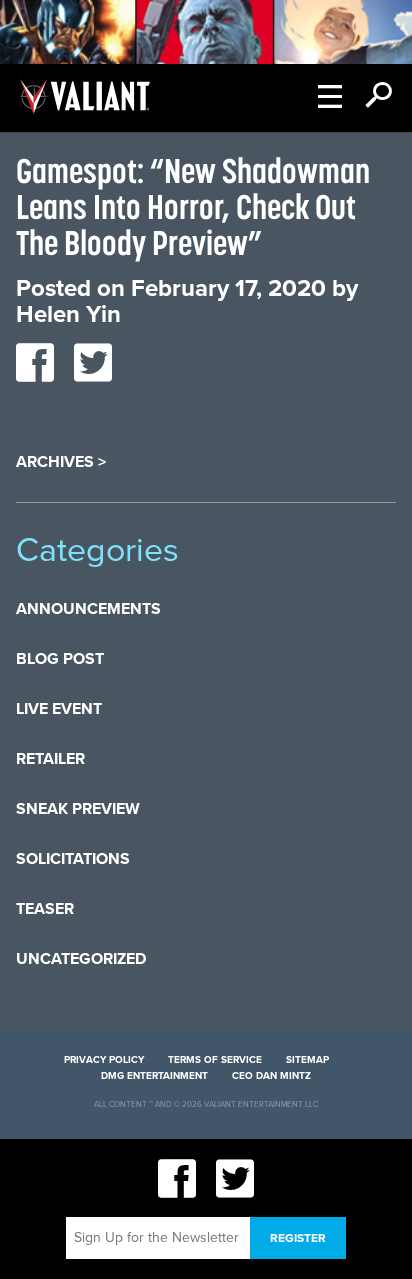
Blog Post (60, 659)
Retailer (50, 759)
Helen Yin (68, 314)
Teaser (45, 909)
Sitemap (307, 1060)
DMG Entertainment (154, 1076)
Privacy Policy (104, 1060)
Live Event (59, 709)
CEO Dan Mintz (271, 1076)
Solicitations (73, 859)
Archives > (61, 462)
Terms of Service (215, 1060)
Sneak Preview (78, 809)
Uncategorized (81, 959)
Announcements (88, 609)
